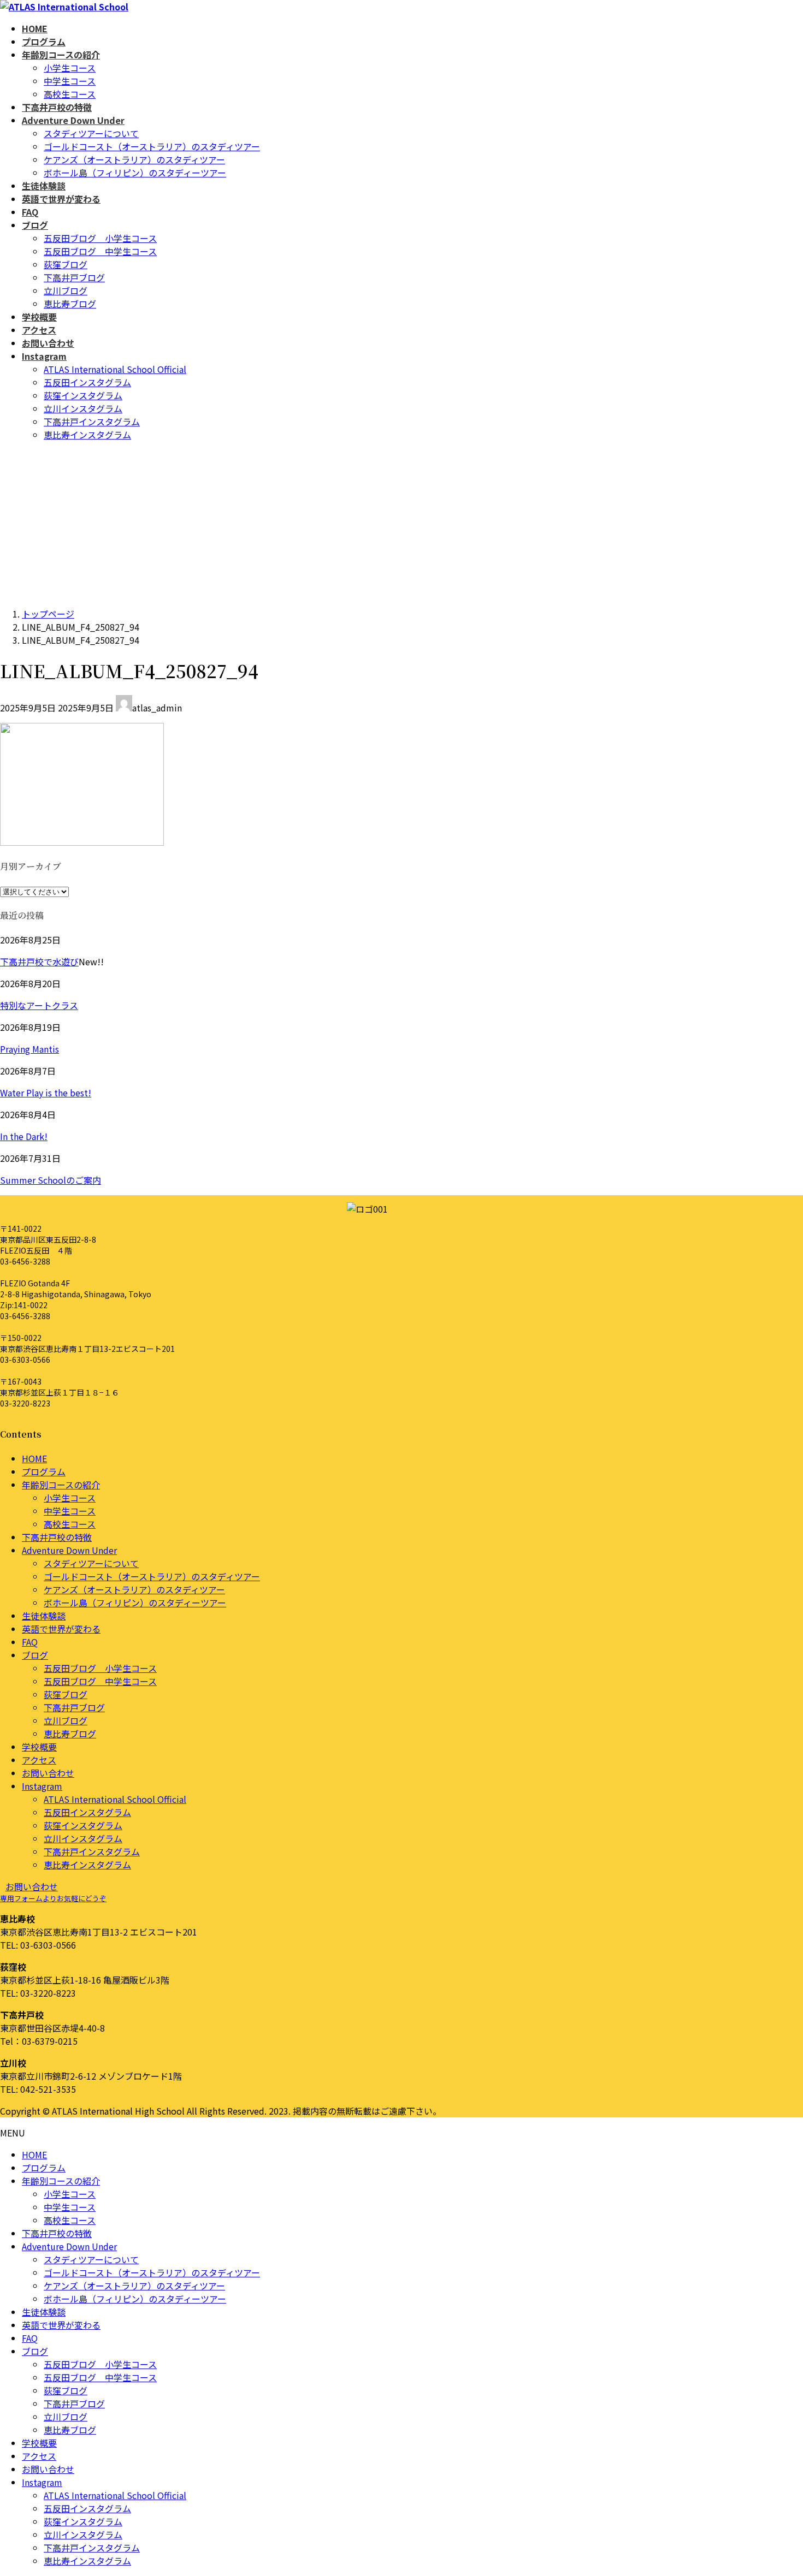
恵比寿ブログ (70, 304)
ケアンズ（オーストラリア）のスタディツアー (134, 159)
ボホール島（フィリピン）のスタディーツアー (135, 173)
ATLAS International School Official (115, 369)
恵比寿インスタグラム (87, 435)
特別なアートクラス (39, 1005)
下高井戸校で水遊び (39, 961)
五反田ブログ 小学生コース (100, 238)
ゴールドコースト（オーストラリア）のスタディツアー (152, 146)
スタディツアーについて (91, 133)
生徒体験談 (44, 1616)
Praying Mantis (29, 1049)
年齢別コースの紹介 (61, 1485)
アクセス (39, 1760)
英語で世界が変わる (61, 1629)
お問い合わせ (48, 1773)
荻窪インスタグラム (83, 395)
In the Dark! (24, 1136)
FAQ (30, 1642)
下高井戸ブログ (74, 277)
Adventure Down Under (69, 1550)
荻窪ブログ (66, 264)
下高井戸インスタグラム (92, 422)
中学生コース (70, 81)
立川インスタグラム (83, 408)
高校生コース (70, 94)
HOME (34, 1458)
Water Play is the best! (46, 1093)
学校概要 (39, 1747)
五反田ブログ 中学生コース (100, 251)
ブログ (35, 1655)
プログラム (44, 1471)
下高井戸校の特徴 (57, 1537)
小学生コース (70, 68)
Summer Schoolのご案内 (51, 1180)
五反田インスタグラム (87, 382)
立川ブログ (66, 290)
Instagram (42, 1786)
